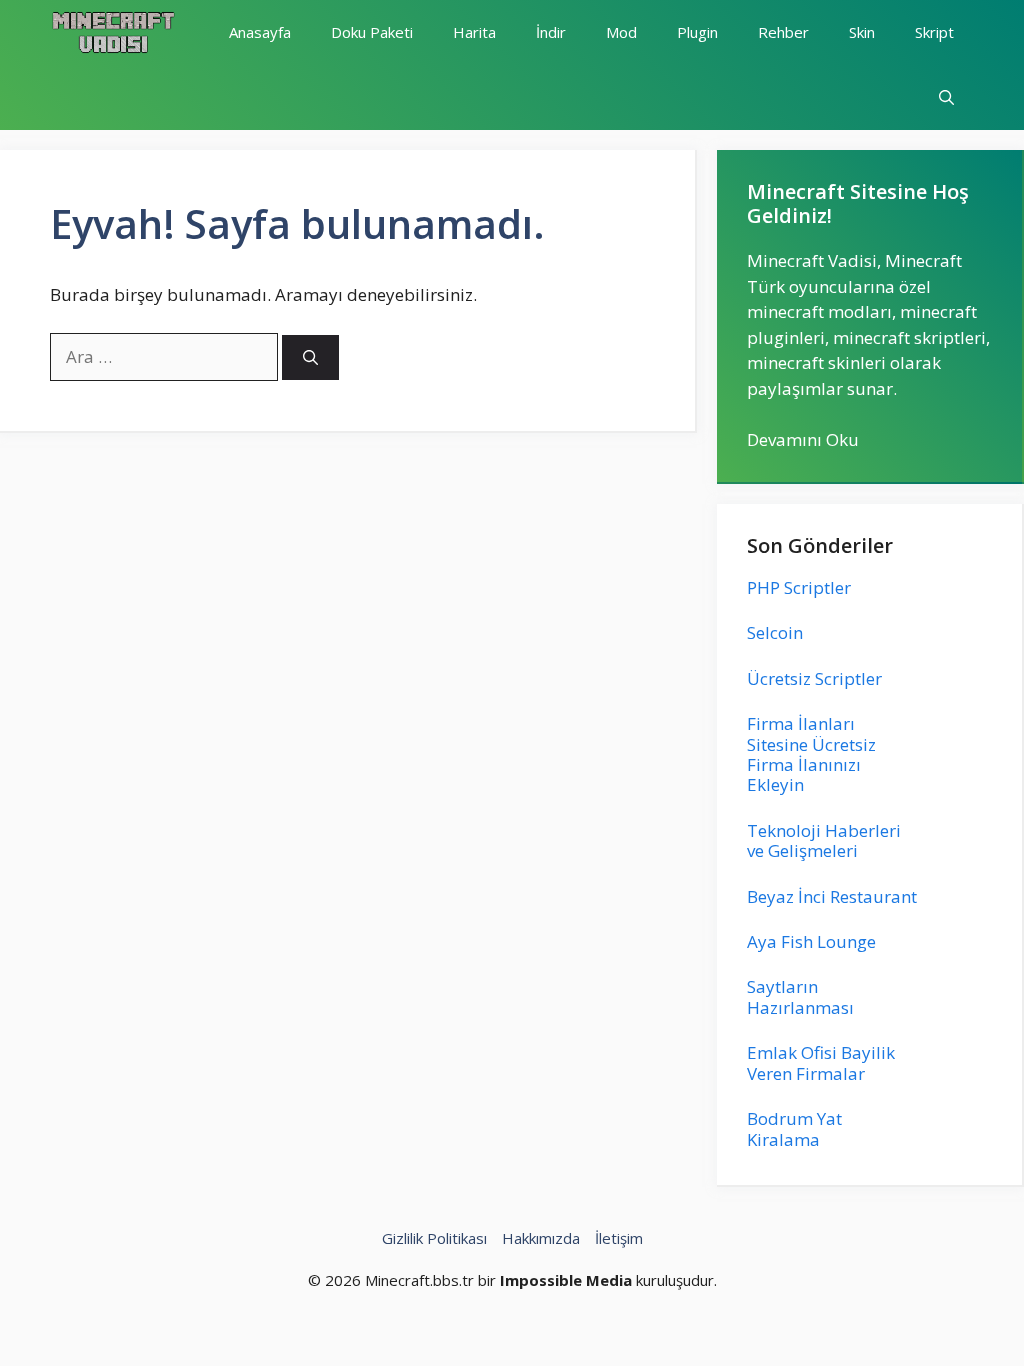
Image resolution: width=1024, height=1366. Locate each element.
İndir (551, 32)
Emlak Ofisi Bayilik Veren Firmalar (821, 1062)
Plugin (697, 32)
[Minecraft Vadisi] (113, 32)
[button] (946, 97)
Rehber (783, 32)
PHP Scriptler (799, 587)
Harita (474, 32)
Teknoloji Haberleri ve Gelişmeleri (824, 840)
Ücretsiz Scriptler (814, 678)
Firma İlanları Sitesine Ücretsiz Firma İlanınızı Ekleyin (811, 754)
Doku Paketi (372, 32)
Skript (934, 32)
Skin (862, 32)
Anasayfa (260, 32)
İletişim (619, 1238)
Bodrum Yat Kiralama (794, 1128)
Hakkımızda (541, 1238)
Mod (621, 32)
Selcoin (775, 632)
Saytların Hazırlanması (800, 996)
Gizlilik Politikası (434, 1238)
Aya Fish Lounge (811, 941)
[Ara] (310, 357)
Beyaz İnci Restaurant (832, 896)
